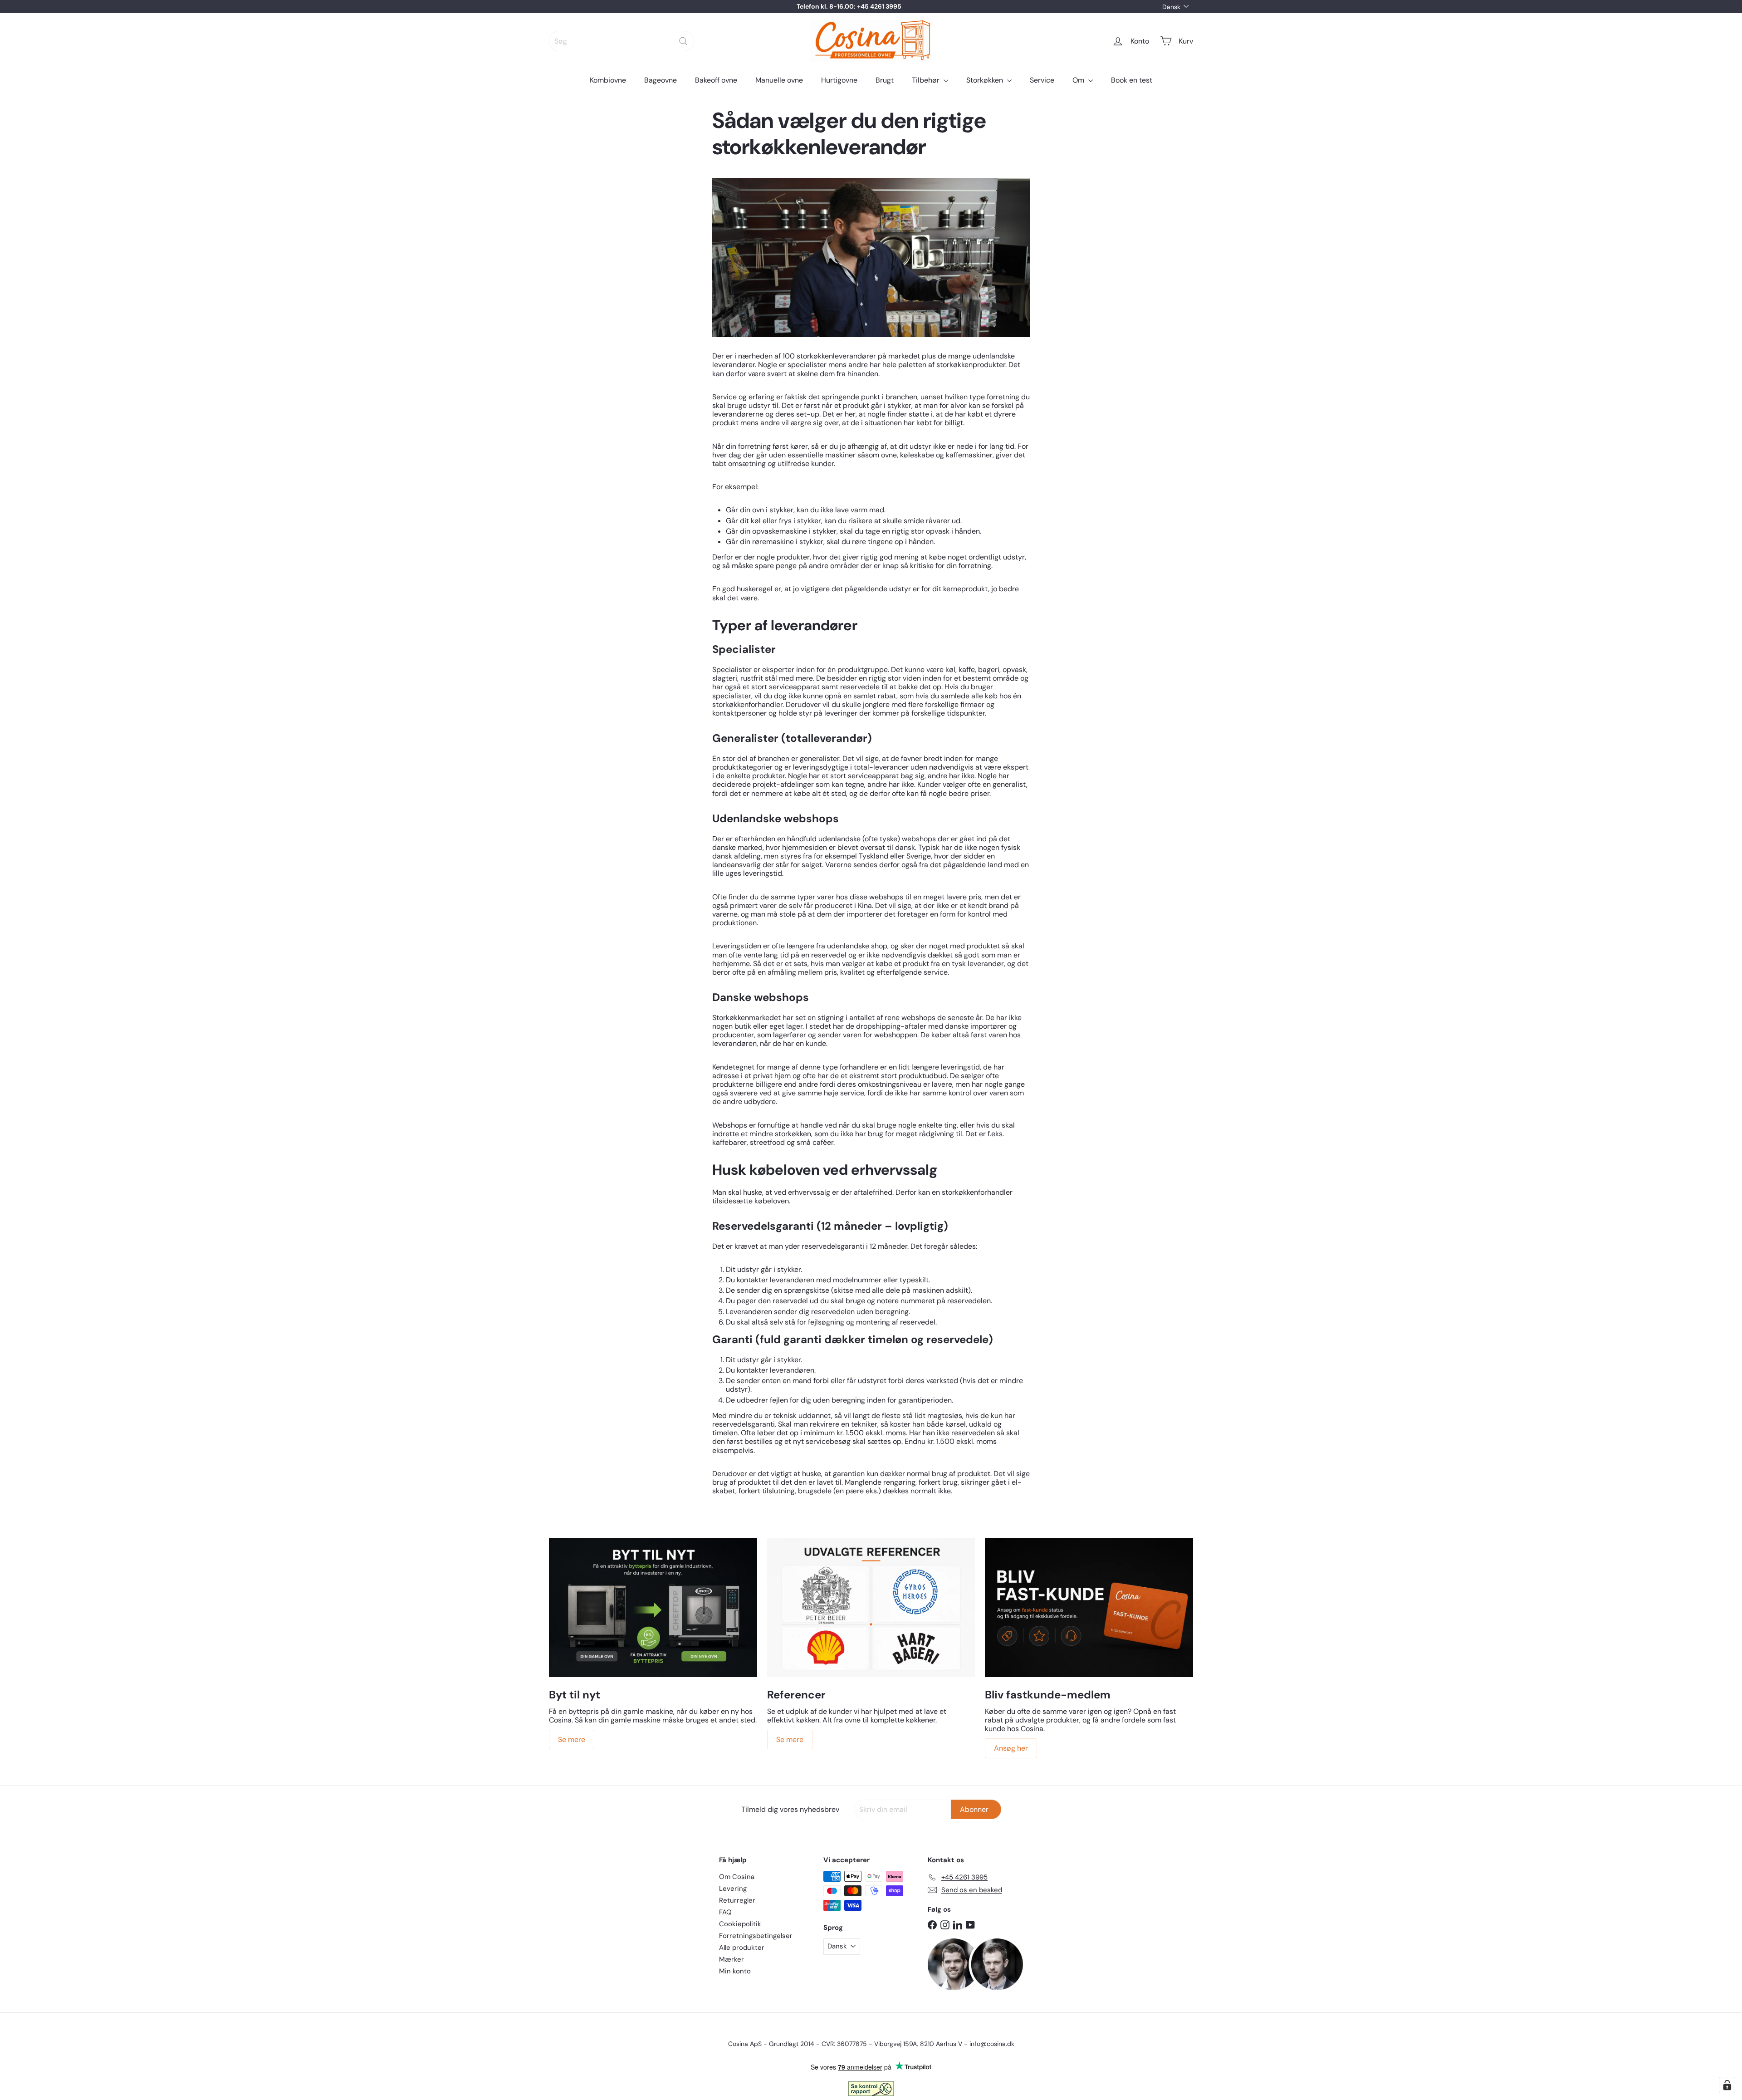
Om (1079, 80)
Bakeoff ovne (716, 80)
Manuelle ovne (779, 80)
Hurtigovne (839, 80)
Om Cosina (737, 1877)
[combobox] (621, 41)
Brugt (885, 80)
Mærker (732, 1959)
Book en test (1132, 80)
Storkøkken (986, 80)
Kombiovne (608, 80)
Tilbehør (927, 80)
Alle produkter (742, 1948)
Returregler (737, 1900)
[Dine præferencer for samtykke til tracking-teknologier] (1727, 2085)
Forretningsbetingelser (756, 1936)
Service (1042, 80)
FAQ (725, 1912)
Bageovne (661, 80)
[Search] (683, 41)
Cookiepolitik (740, 1924)
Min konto (735, 1971)
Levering (733, 1889)
